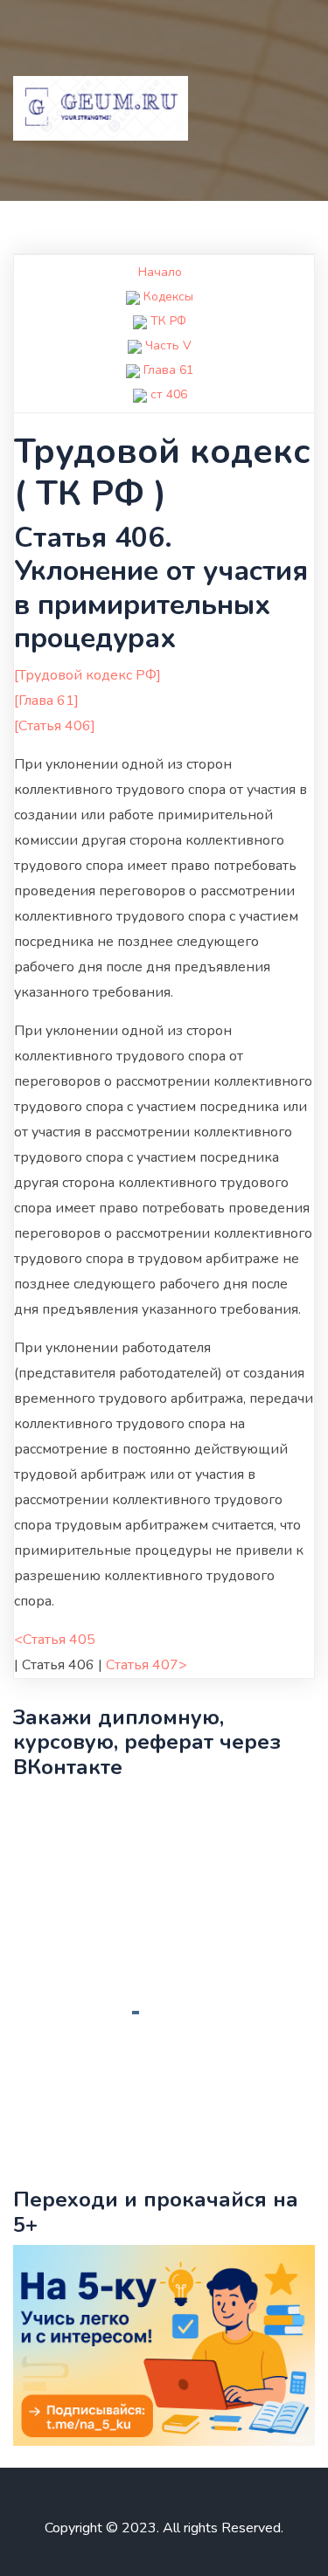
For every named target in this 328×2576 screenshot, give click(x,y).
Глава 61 (168, 370)
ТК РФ (168, 321)
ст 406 (169, 394)
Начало (160, 272)
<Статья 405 (55, 1640)
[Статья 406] (55, 726)
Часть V (168, 345)
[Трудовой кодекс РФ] (87, 675)
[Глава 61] (46, 701)
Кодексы (168, 297)
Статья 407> (147, 1665)
